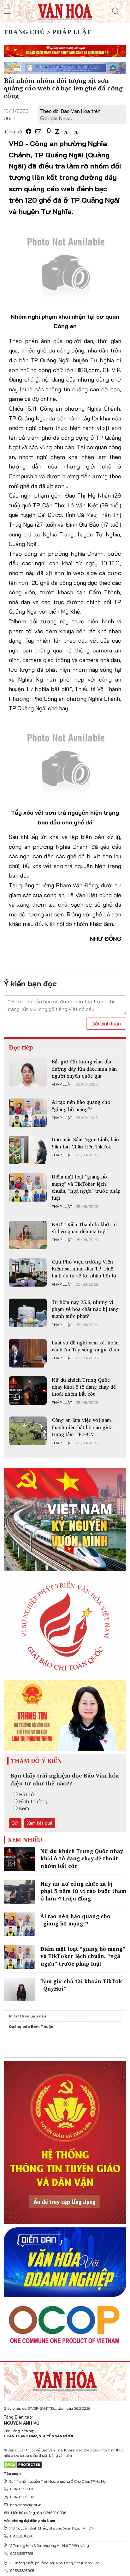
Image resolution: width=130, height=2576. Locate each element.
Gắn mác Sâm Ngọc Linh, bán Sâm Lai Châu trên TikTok (85, 1143)
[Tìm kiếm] (116, 11)
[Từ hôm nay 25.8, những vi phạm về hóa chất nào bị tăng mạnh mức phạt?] (28, 1313)
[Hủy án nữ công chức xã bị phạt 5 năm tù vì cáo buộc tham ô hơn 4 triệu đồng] (20, 1892)
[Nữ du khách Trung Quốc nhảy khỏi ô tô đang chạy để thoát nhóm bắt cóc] (28, 1391)
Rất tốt (28, 1794)
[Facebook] (29, 131)
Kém (24, 1808)
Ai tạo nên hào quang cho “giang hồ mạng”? (81, 1105)
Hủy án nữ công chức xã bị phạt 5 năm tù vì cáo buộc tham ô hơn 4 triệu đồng (83, 1891)
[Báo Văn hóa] (65, 11)
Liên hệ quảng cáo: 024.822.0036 (38, 2513)
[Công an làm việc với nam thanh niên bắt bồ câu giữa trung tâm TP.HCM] (28, 1431)
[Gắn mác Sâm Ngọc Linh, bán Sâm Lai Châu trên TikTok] (28, 1150)
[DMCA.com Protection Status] (23, 2464)
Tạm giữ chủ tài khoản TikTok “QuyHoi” (81, 1985)
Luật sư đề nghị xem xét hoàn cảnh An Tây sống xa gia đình (86, 1346)
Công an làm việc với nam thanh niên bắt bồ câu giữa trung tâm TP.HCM (82, 1427)
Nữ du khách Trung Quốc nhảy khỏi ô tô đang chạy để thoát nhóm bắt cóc (84, 1387)
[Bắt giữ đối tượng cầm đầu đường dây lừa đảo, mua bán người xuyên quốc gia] (28, 1072)
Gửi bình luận (106, 1024)
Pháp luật (62, 1084)
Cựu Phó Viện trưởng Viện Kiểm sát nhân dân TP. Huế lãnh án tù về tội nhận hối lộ (84, 1269)
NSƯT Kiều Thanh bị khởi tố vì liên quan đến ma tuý (84, 1228)
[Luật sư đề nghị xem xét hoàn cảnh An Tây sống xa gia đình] (28, 1353)
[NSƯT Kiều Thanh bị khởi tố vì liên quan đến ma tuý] (28, 1235)
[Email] (38, 131)
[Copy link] (48, 131)
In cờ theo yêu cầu (27, 2016)
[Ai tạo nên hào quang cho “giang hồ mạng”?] (28, 1113)
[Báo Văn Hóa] (65, 2379)
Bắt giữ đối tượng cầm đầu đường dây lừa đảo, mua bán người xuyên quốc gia (84, 1069)
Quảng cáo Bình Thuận (31, 2026)
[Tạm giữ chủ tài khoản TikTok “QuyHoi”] (20, 1989)
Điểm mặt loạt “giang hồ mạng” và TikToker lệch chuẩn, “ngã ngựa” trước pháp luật (86, 1187)
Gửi (15, 1823)
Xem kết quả (40, 1823)
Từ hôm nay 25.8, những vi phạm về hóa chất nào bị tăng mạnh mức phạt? (85, 1309)
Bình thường (33, 1801)
